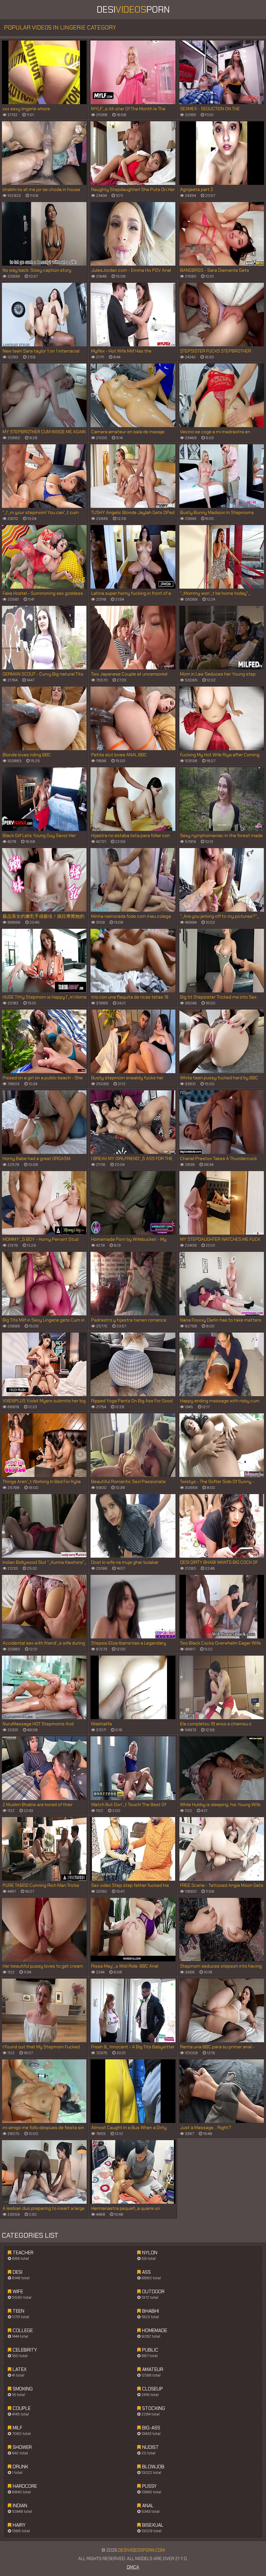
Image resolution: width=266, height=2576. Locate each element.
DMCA (133, 2567)
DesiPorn (133, 10)
